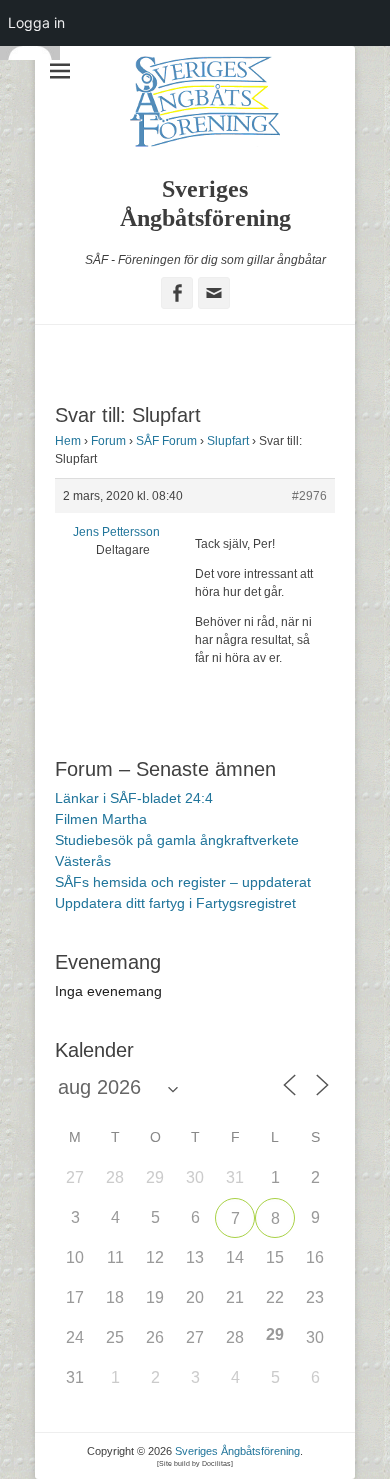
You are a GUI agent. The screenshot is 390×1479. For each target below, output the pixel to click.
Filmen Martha (101, 819)
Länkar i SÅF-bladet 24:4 (134, 798)
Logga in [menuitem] (36, 22)
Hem (68, 441)
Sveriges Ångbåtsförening (237, 1451)
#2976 (309, 496)
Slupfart (228, 441)
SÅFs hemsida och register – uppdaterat (183, 882)
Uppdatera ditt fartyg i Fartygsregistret (175, 903)
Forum (108, 441)
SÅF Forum (166, 441)
